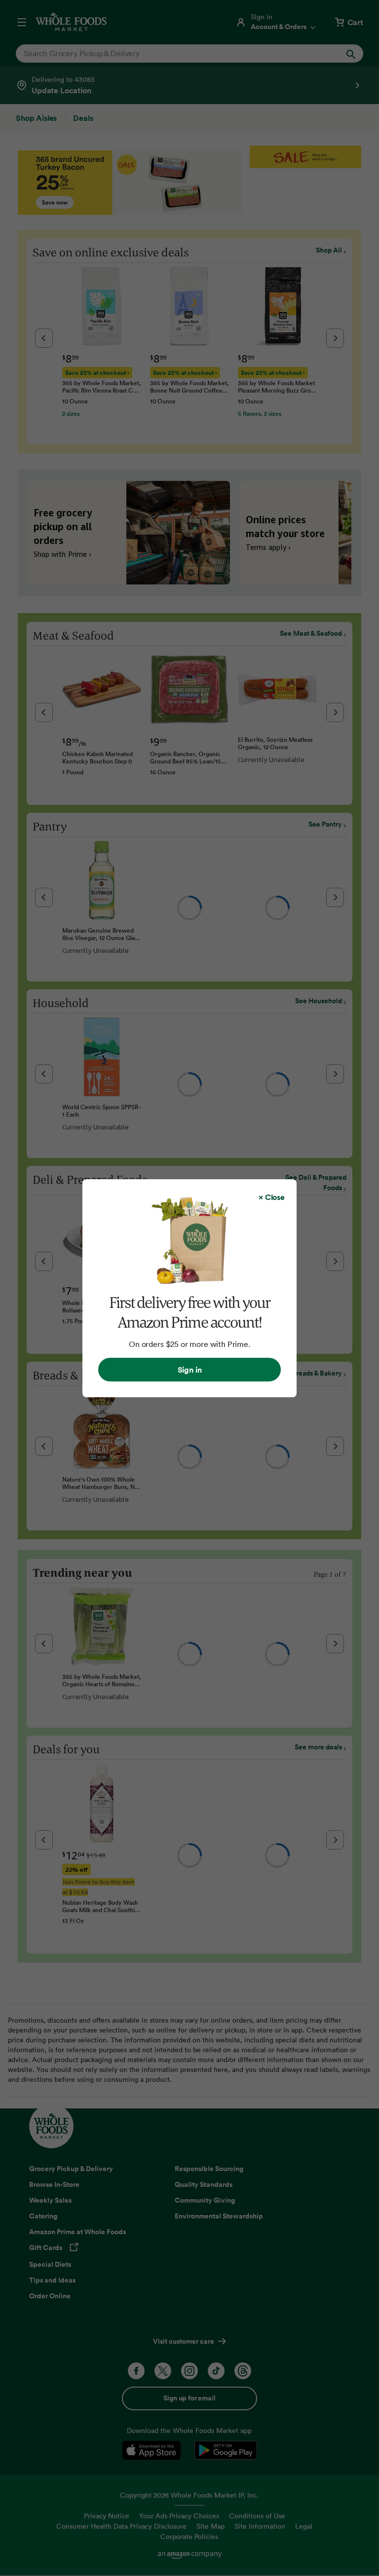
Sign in (190, 1370)
